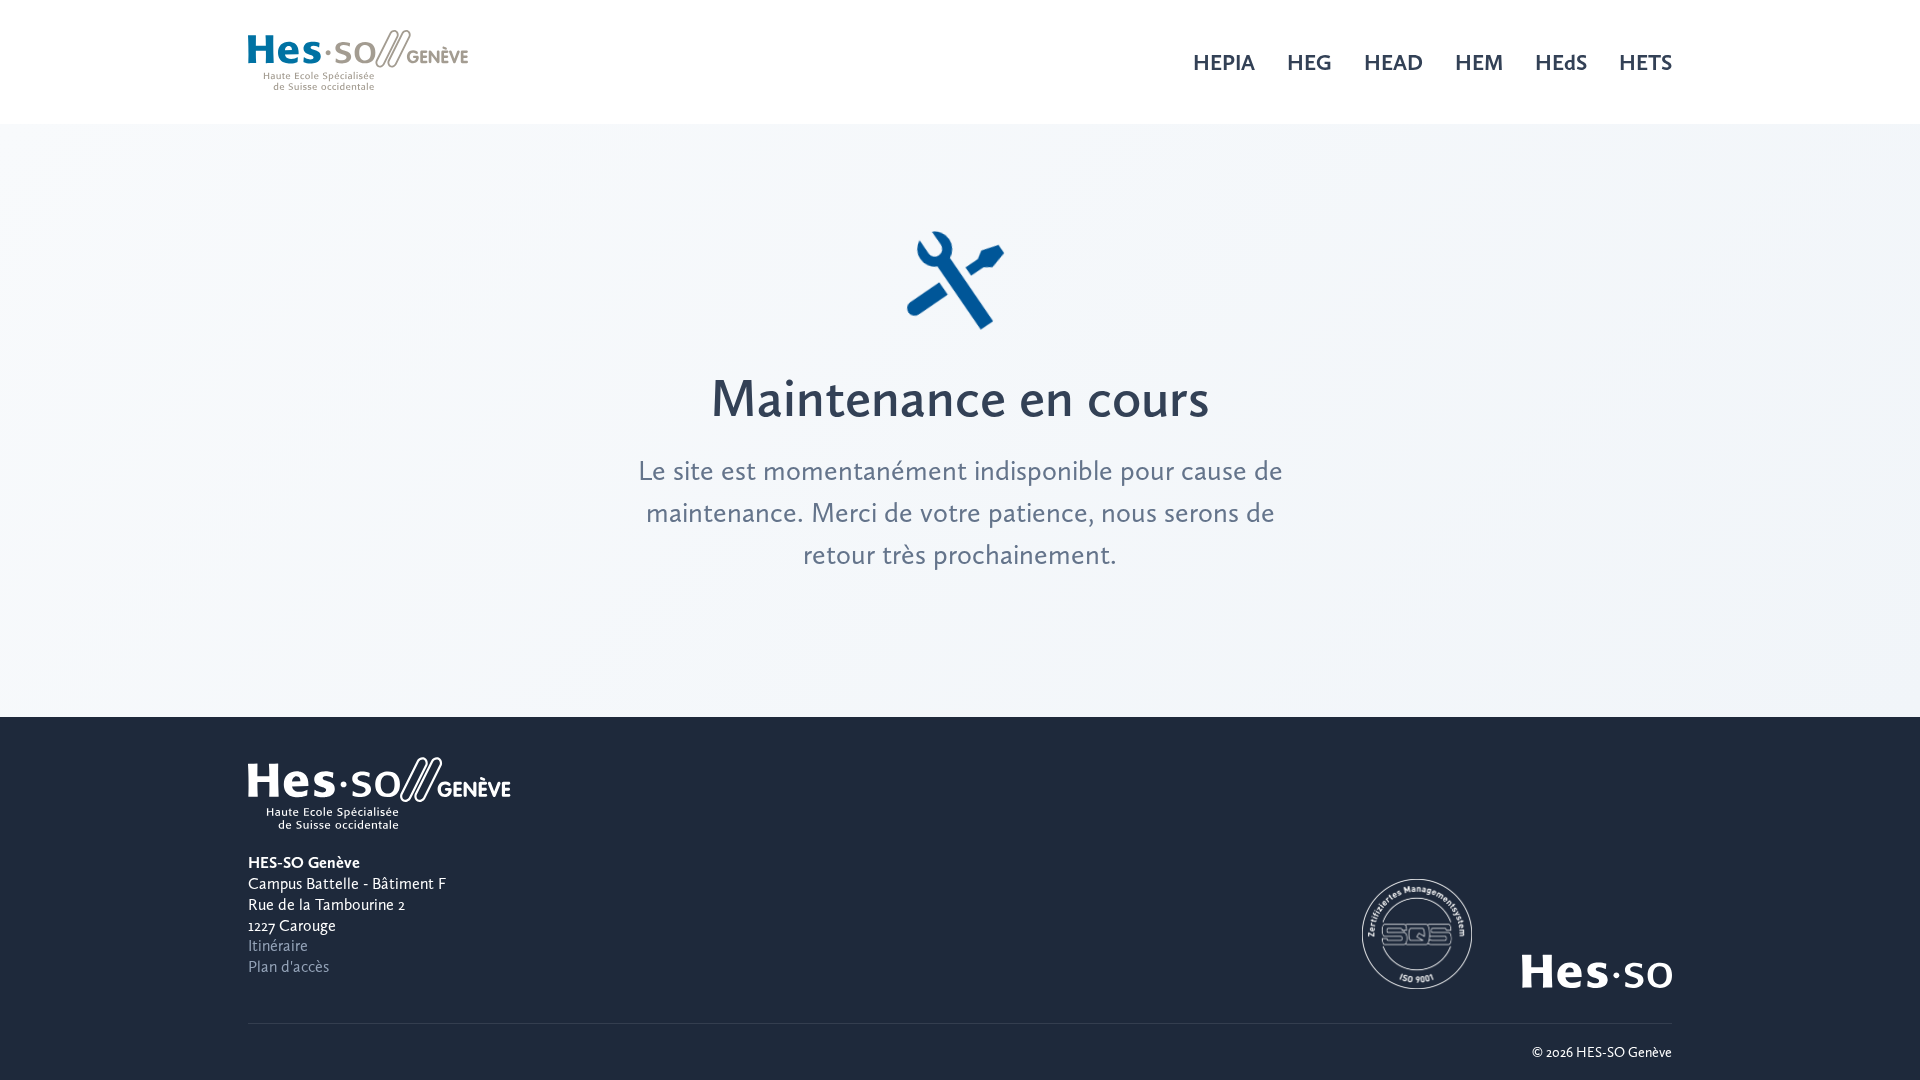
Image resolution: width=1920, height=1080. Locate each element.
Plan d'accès (288, 966)
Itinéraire (278, 945)
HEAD (1393, 62)
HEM (1479, 62)
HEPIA (1224, 62)
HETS (1645, 62)
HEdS (1561, 62)
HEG (1309, 62)
